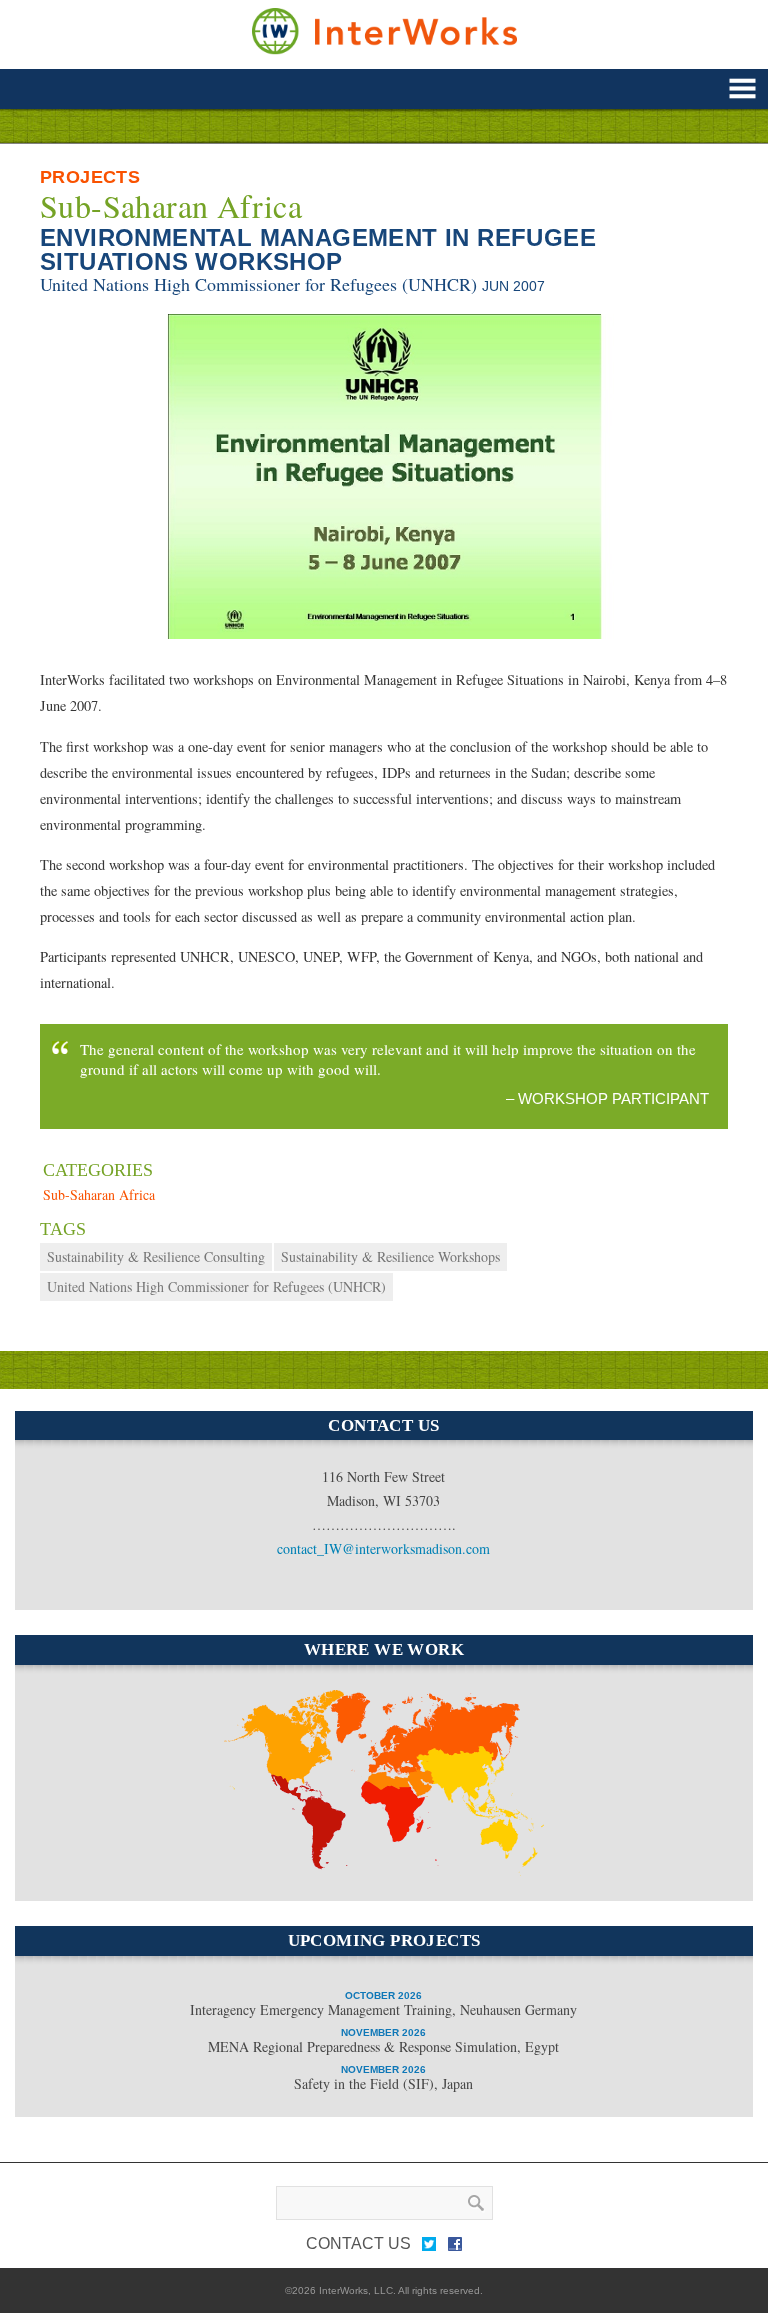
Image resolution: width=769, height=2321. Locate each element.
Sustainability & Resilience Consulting (156, 1256)
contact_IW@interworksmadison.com (383, 1548)
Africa (376, 1866)
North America (262, 1719)
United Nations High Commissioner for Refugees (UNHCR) (258, 284)
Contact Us (358, 2243)
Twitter (429, 2248)
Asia (480, 1789)
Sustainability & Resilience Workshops (390, 1256)
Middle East (398, 1803)
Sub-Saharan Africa (171, 206)
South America (292, 1813)
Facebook (455, 2248)
